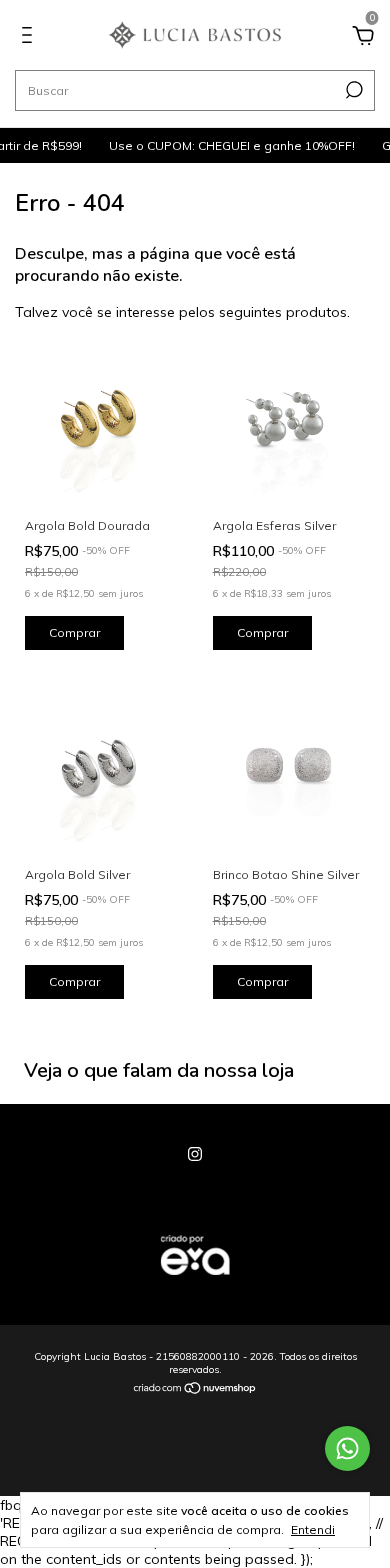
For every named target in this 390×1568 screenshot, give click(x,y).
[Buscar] (352, 90)
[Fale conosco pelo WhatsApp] (347, 1448)
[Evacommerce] (195, 1285)
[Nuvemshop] (195, 1390)
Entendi (313, 1529)
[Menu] (30, 38)
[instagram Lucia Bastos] (195, 1154)
